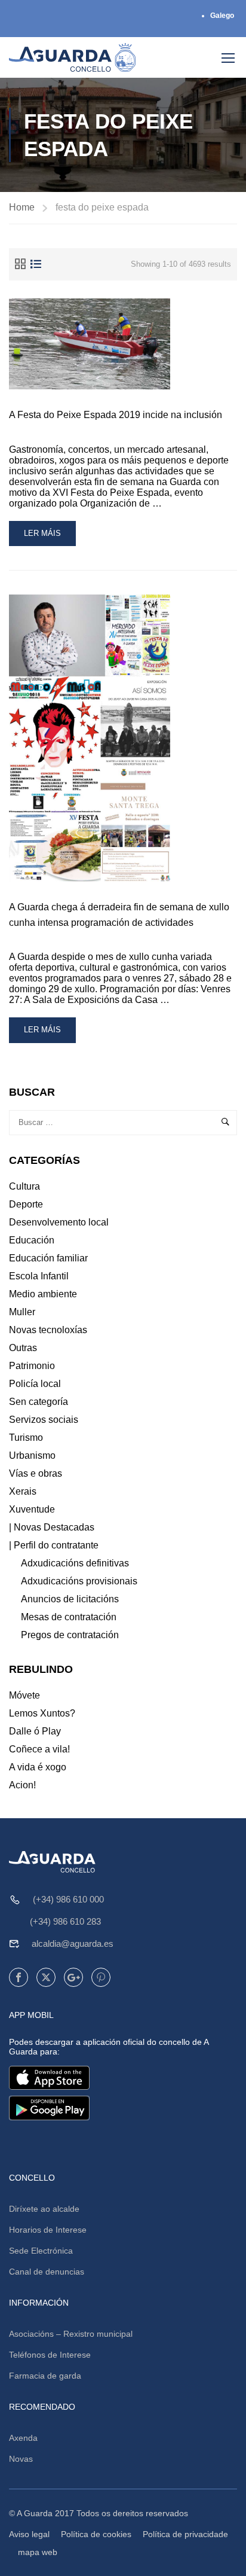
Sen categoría (39, 1402)
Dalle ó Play (35, 1731)
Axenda (23, 2438)
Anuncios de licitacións (70, 1599)
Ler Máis (44, 537)
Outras (23, 1348)
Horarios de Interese (48, 2230)
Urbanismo (32, 1455)
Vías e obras (36, 1473)
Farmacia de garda (45, 2376)
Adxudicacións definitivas (75, 1563)
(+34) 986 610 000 (68, 1899)
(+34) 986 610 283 (65, 1921)
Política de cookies (96, 2534)
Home (22, 207)
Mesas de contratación (69, 1617)
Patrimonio (32, 1366)
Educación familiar (48, 1258)
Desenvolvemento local (59, 1222)
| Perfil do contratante (54, 1545)
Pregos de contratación (70, 1635)
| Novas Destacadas (52, 1527)
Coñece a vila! (39, 1749)
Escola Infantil (39, 1276)
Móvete (24, 1695)
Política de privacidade (185, 2534)
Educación (32, 1240)
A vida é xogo (38, 1767)
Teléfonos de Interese (50, 2355)
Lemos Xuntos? (42, 1713)
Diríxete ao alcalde (44, 2209)
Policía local (35, 1384)
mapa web (38, 2552)
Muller (22, 1312)
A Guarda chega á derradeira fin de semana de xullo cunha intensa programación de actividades (119, 915)
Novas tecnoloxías (48, 1330)
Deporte (26, 1204)
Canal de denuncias (47, 2272)
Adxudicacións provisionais (79, 1581)
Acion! (22, 1785)
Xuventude (32, 1509)
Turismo (26, 1438)
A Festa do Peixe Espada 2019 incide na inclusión (116, 415)
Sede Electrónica (41, 2251)
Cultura (24, 1186)
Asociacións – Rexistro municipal (71, 2334)
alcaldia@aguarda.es (73, 1944)
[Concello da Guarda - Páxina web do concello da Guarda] (73, 57)
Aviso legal (29, 2534)
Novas (21, 2459)
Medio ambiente (43, 1294)
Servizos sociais (44, 1420)
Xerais (23, 1491)
